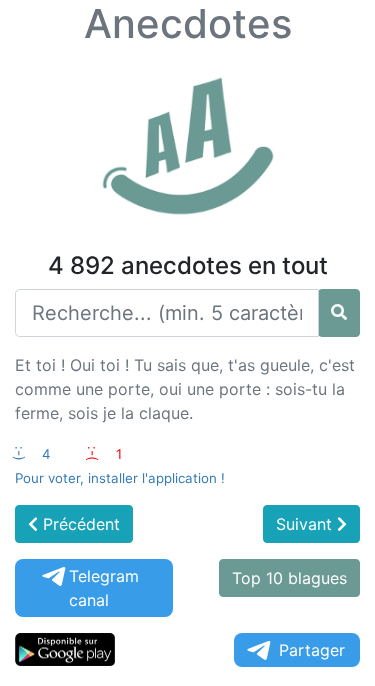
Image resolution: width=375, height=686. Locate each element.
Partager (312, 650)
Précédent (79, 524)
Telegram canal (104, 588)
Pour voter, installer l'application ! (120, 478)
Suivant (306, 524)
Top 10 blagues (289, 578)
